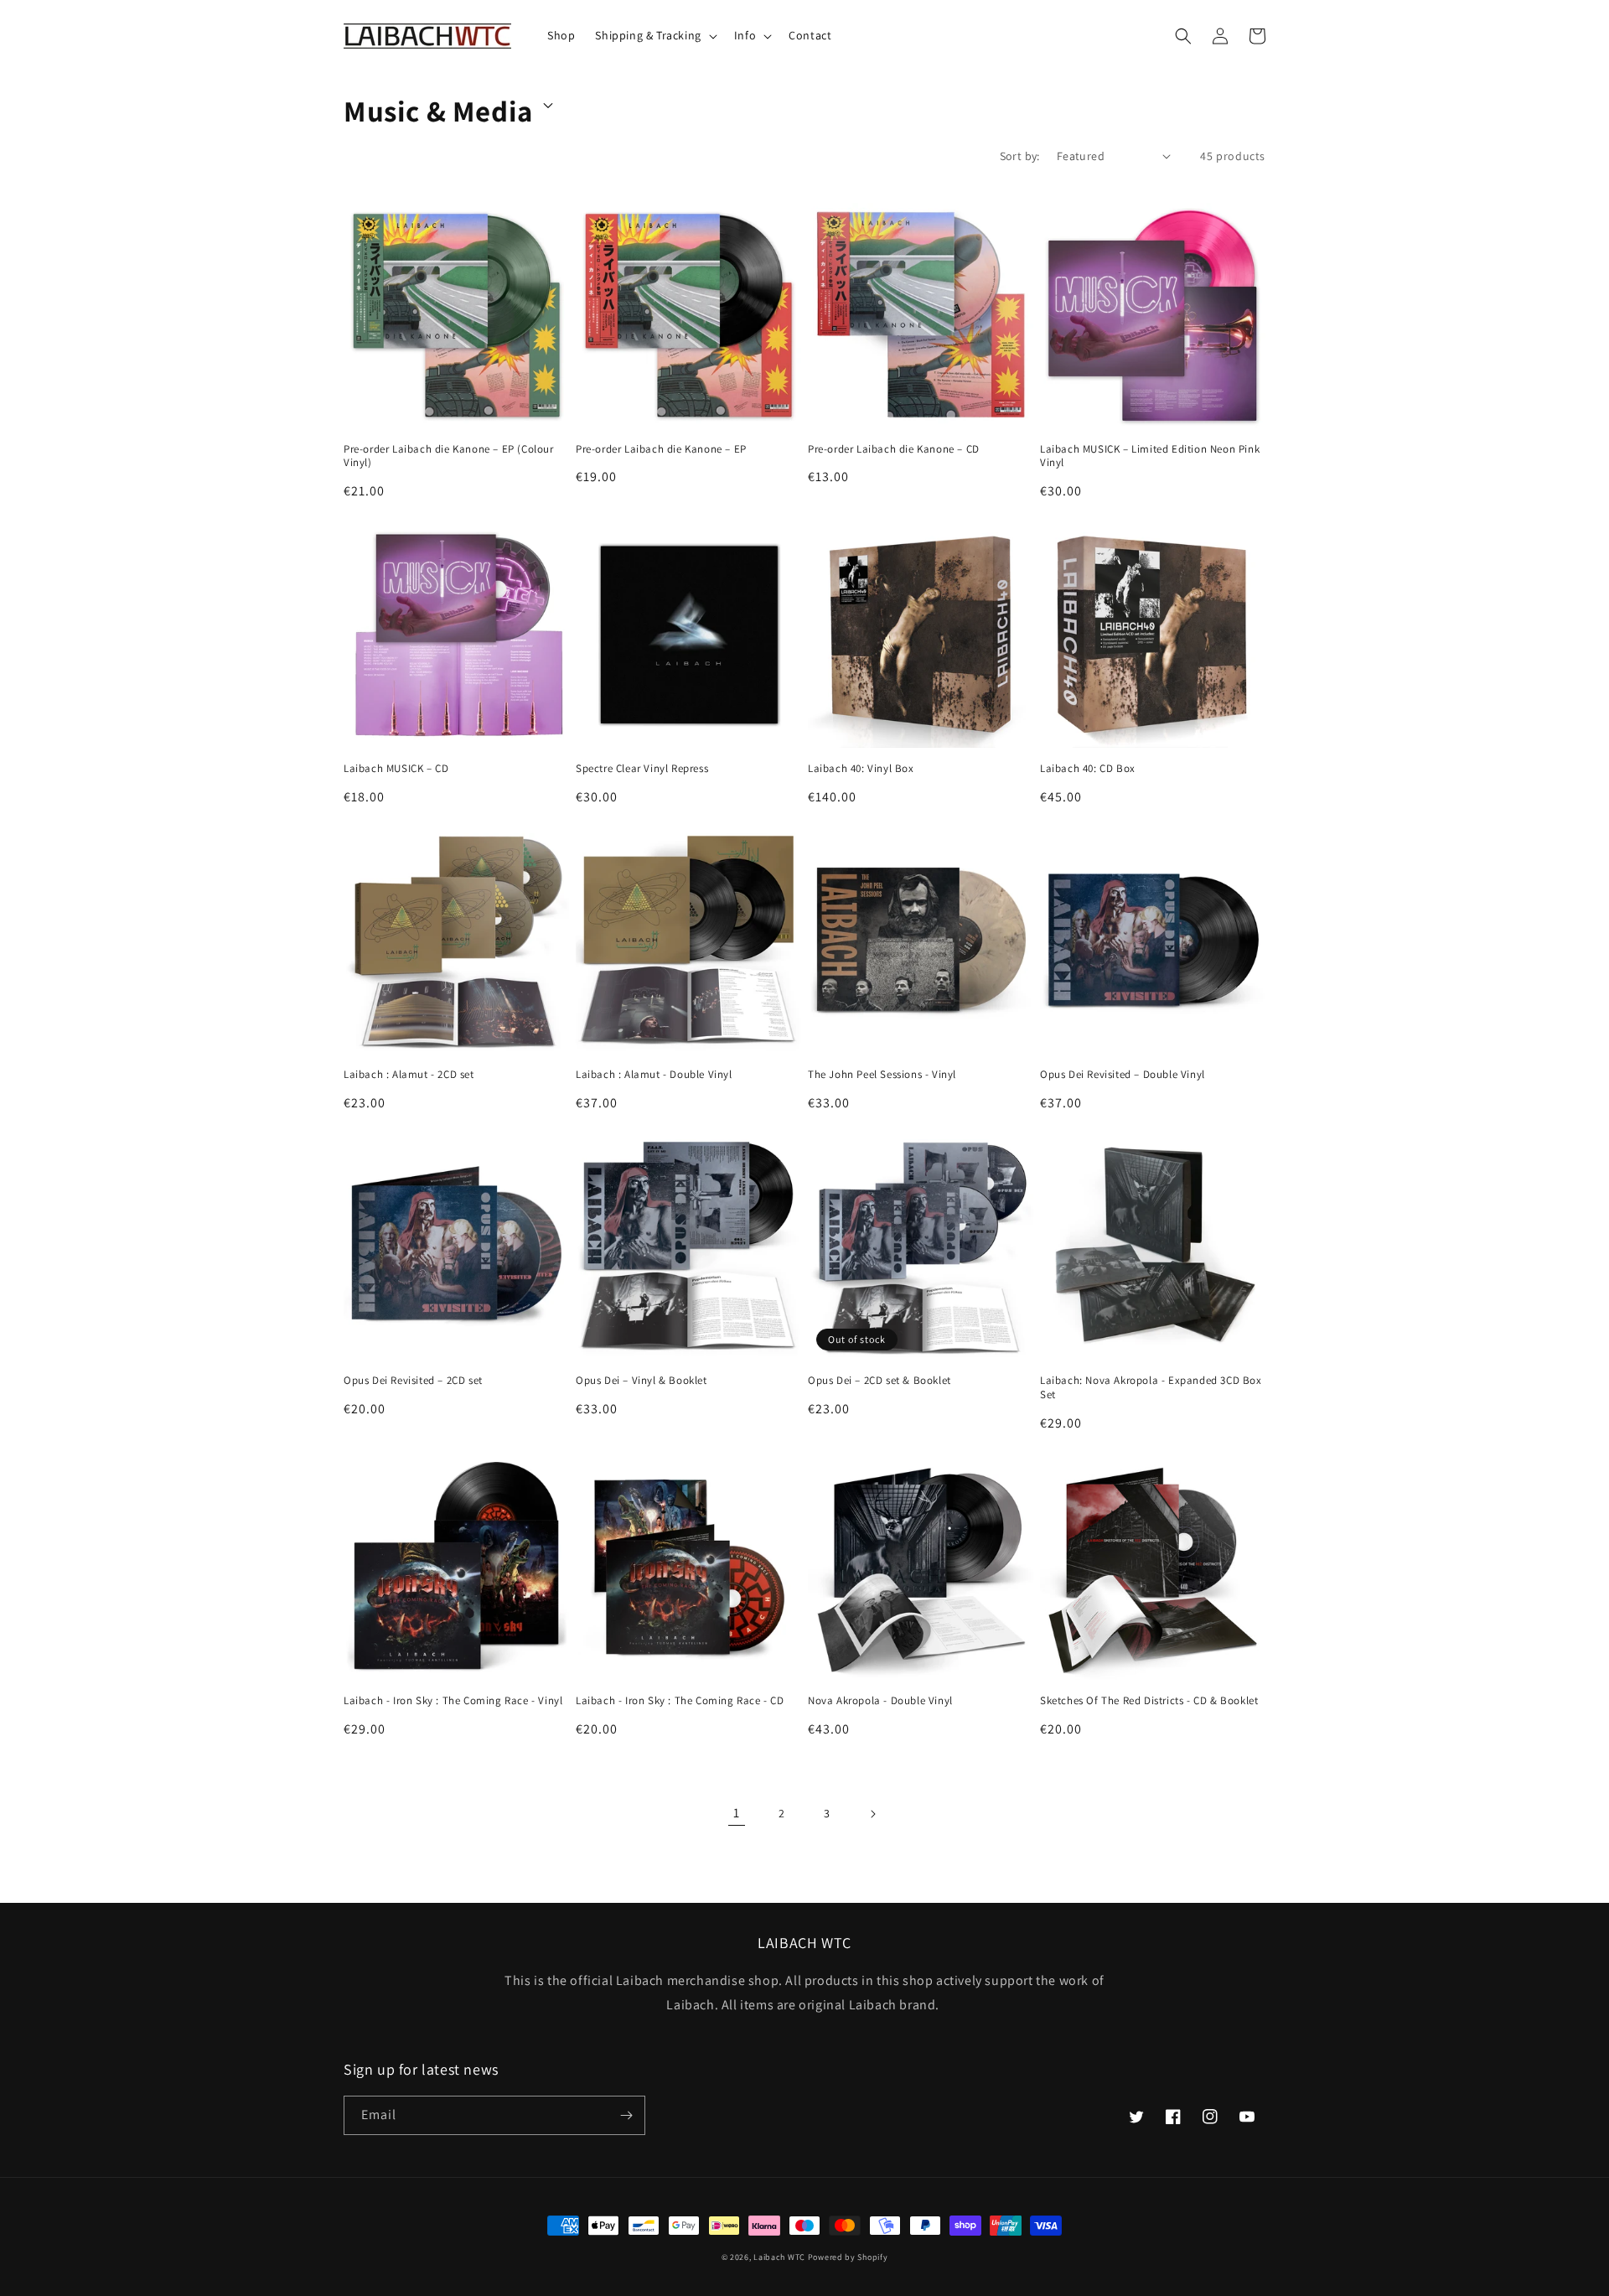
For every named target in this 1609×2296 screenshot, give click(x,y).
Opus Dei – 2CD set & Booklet (880, 1381)
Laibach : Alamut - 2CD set (409, 1075)
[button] (654, 35)
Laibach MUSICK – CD (396, 769)
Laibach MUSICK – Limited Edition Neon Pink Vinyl (1150, 456)
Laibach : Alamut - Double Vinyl (654, 1075)
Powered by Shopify (848, 2257)
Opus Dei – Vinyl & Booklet (642, 1381)
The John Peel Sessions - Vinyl (882, 1075)
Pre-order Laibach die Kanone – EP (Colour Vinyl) (449, 456)
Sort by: (1020, 156)
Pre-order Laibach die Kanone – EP (661, 449)
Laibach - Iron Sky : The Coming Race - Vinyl (453, 1701)
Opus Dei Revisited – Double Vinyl (1123, 1075)
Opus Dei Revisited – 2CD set (413, 1381)
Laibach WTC (779, 2257)
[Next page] (872, 1814)
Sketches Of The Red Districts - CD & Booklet (1149, 1701)
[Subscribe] (626, 2115)
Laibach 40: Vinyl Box (861, 769)
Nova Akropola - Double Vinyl (880, 1701)
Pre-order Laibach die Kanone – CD (894, 449)
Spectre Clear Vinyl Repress (642, 769)
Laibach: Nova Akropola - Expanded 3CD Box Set (1151, 1388)
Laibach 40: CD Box (1088, 769)
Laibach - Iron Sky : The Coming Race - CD (680, 1701)
